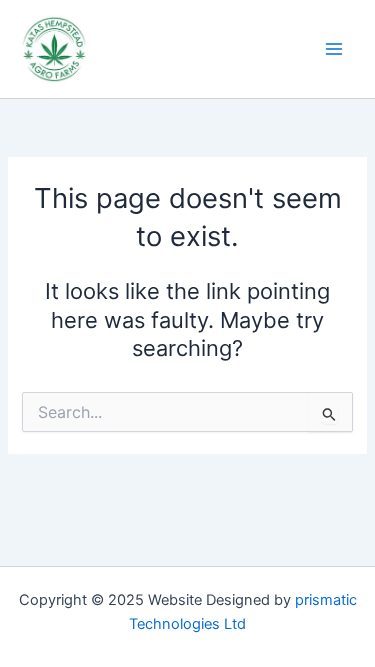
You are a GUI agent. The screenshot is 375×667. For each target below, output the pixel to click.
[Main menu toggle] (334, 49)
